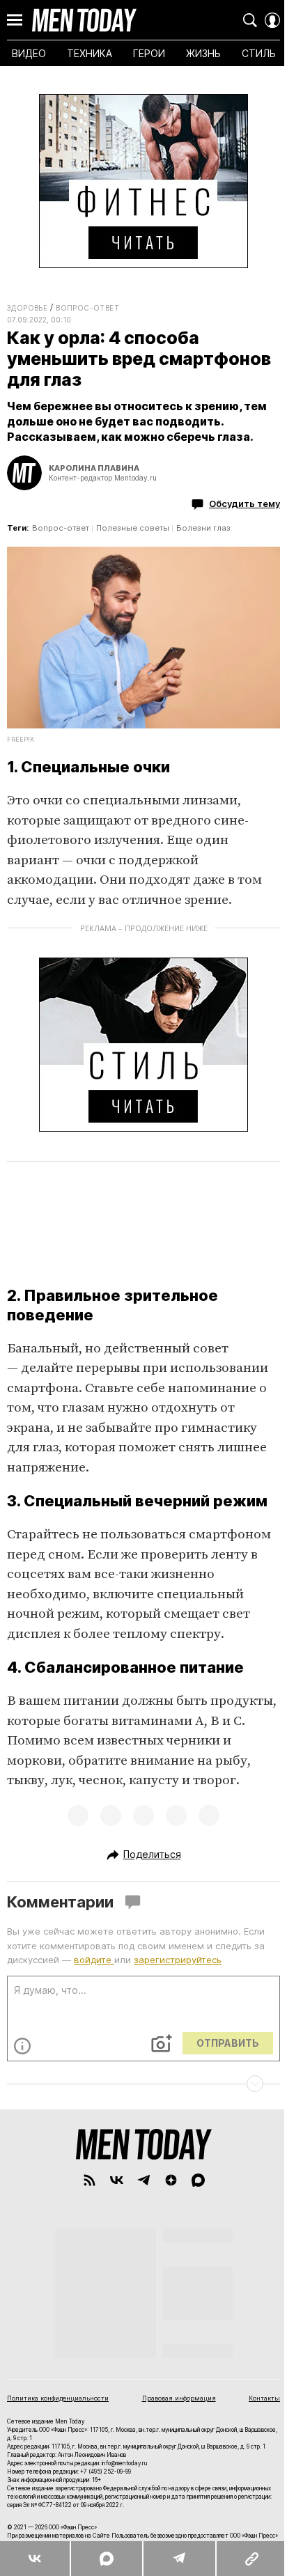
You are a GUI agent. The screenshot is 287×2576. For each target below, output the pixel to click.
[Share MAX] (106, 2559)
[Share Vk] (35, 2559)
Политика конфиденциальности (58, 2398)
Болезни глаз (203, 528)
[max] (198, 2180)
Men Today (84, 20)
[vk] (117, 2180)
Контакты (264, 2398)
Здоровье (27, 308)
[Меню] (15, 20)
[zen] (171, 2180)
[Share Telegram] (179, 2559)
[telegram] (144, 2180)
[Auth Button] (272, 20)
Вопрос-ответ (87, 308)
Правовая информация (179, 2398)
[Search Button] (250, 20)
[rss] (90, 2180)
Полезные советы (133, 528)
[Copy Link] (251, 2559)
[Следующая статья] (143, 2084)
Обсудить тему (245, 504)
